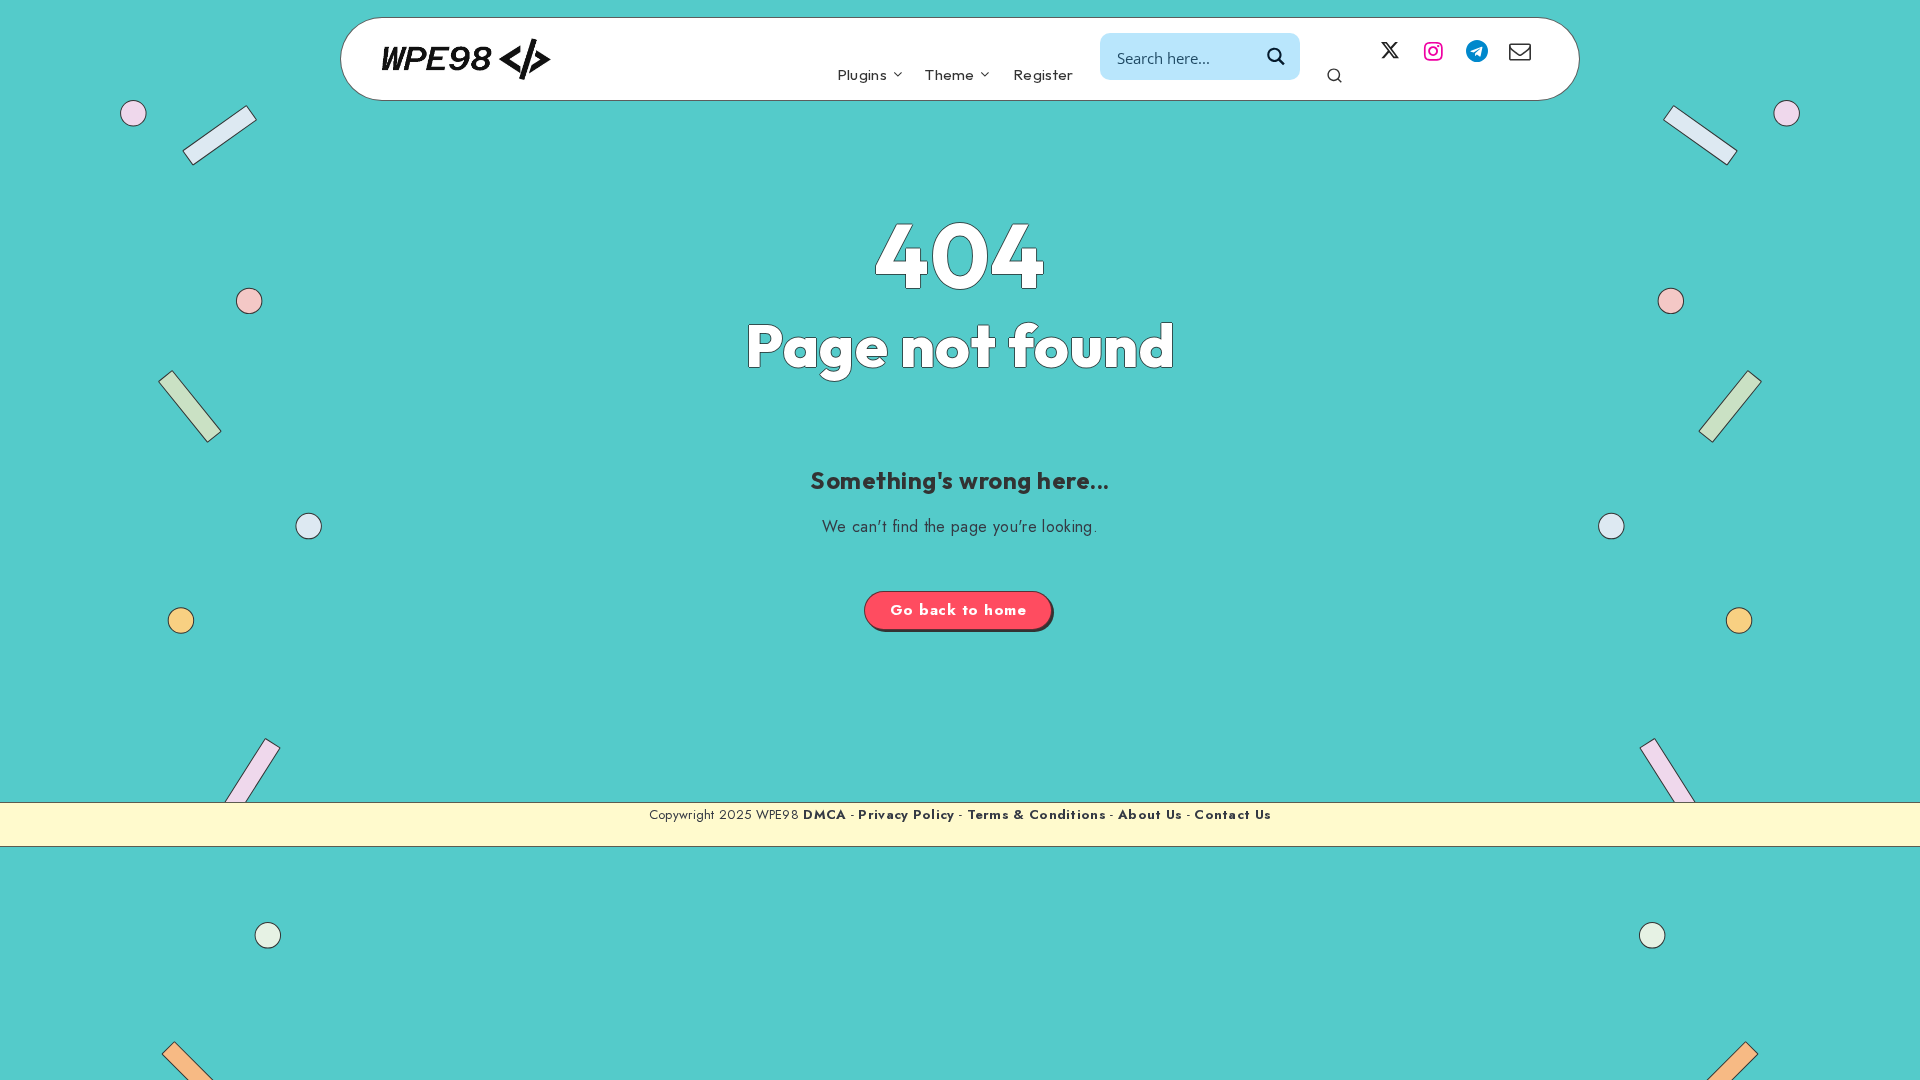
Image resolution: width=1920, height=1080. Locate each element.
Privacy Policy (906, 814)
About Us (1150, 814)
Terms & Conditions (1036, 814)
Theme (950, 75)
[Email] (1520, 50)
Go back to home (958, 610)
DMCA (824, 814)
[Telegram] (1477, 50)
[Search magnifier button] (1276, 56)
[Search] (1334, 72)
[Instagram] (1433, 50)
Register (1043, 75)
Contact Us (1232, 814)
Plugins (862, 75)
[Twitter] (1390, 50)
